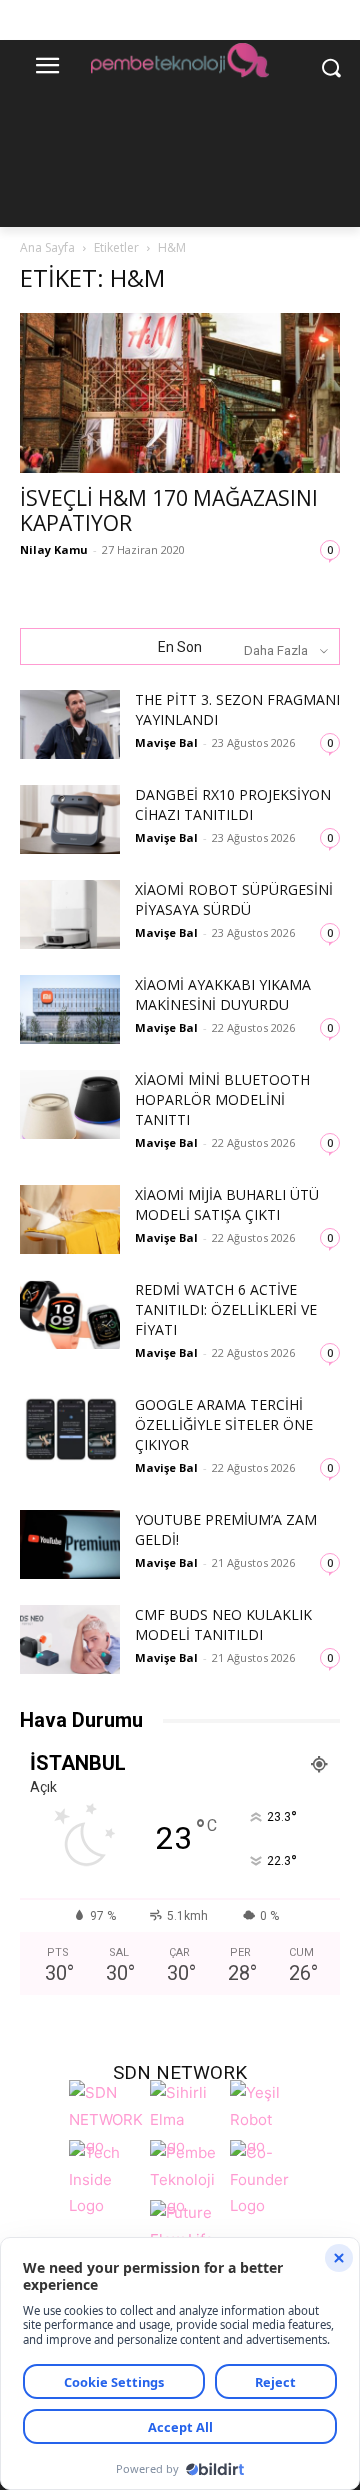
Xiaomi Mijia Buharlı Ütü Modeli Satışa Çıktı (227, 1204)
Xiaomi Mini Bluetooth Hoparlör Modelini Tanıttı (222, 1099)
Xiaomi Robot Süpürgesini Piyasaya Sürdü (234, 899)
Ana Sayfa (47, 247)
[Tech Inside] (104, 2176)
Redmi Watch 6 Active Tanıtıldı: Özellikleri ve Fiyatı (226, 1309)
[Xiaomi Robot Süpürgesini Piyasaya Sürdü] (70, 914)
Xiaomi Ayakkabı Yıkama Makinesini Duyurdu (223, 994)
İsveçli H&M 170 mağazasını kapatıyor (169, 510)
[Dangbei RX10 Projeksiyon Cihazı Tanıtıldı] (70, 819)
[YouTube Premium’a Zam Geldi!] (70, 1544)
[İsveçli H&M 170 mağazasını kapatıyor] (180, 393)
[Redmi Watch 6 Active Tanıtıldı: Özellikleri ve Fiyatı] (70, 1314)
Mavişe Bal (166, 742)
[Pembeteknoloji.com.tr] (180, 63)
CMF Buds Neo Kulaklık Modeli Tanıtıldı (223, 1624)
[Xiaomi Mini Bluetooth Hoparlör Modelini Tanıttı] (70, 1104)
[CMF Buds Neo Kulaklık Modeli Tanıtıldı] (70, 1639)
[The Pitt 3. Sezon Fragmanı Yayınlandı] (70, 724)
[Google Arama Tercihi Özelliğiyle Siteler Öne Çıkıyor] (70, 1429)
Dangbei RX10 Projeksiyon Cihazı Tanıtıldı (233, 804)
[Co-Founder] (265, 2176)
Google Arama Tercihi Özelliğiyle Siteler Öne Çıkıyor (224, 1424)
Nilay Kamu (54, 549)
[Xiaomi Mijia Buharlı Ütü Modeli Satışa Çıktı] (70, 1219)
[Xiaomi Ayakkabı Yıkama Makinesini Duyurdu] (70, 1009)
